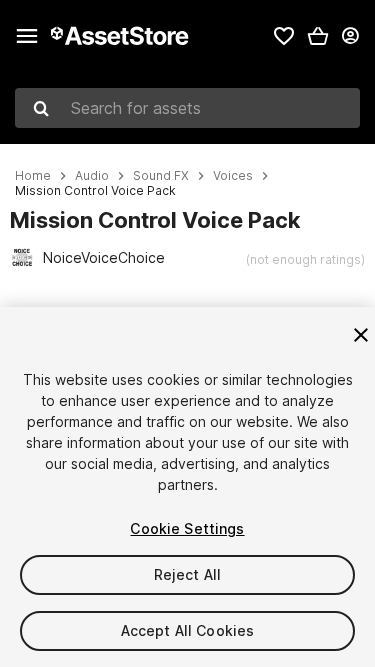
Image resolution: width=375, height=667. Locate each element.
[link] (284, 36)
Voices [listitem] (233, 176)
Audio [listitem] (92, 176)
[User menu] (350, 36)
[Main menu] (27, 36)
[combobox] (187, 108)
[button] (318, 36)
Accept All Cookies (188, 630)
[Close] (361, 335)
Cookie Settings (187, 528)
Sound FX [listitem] (161, 176)
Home (33, 176)
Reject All (187, 574)
